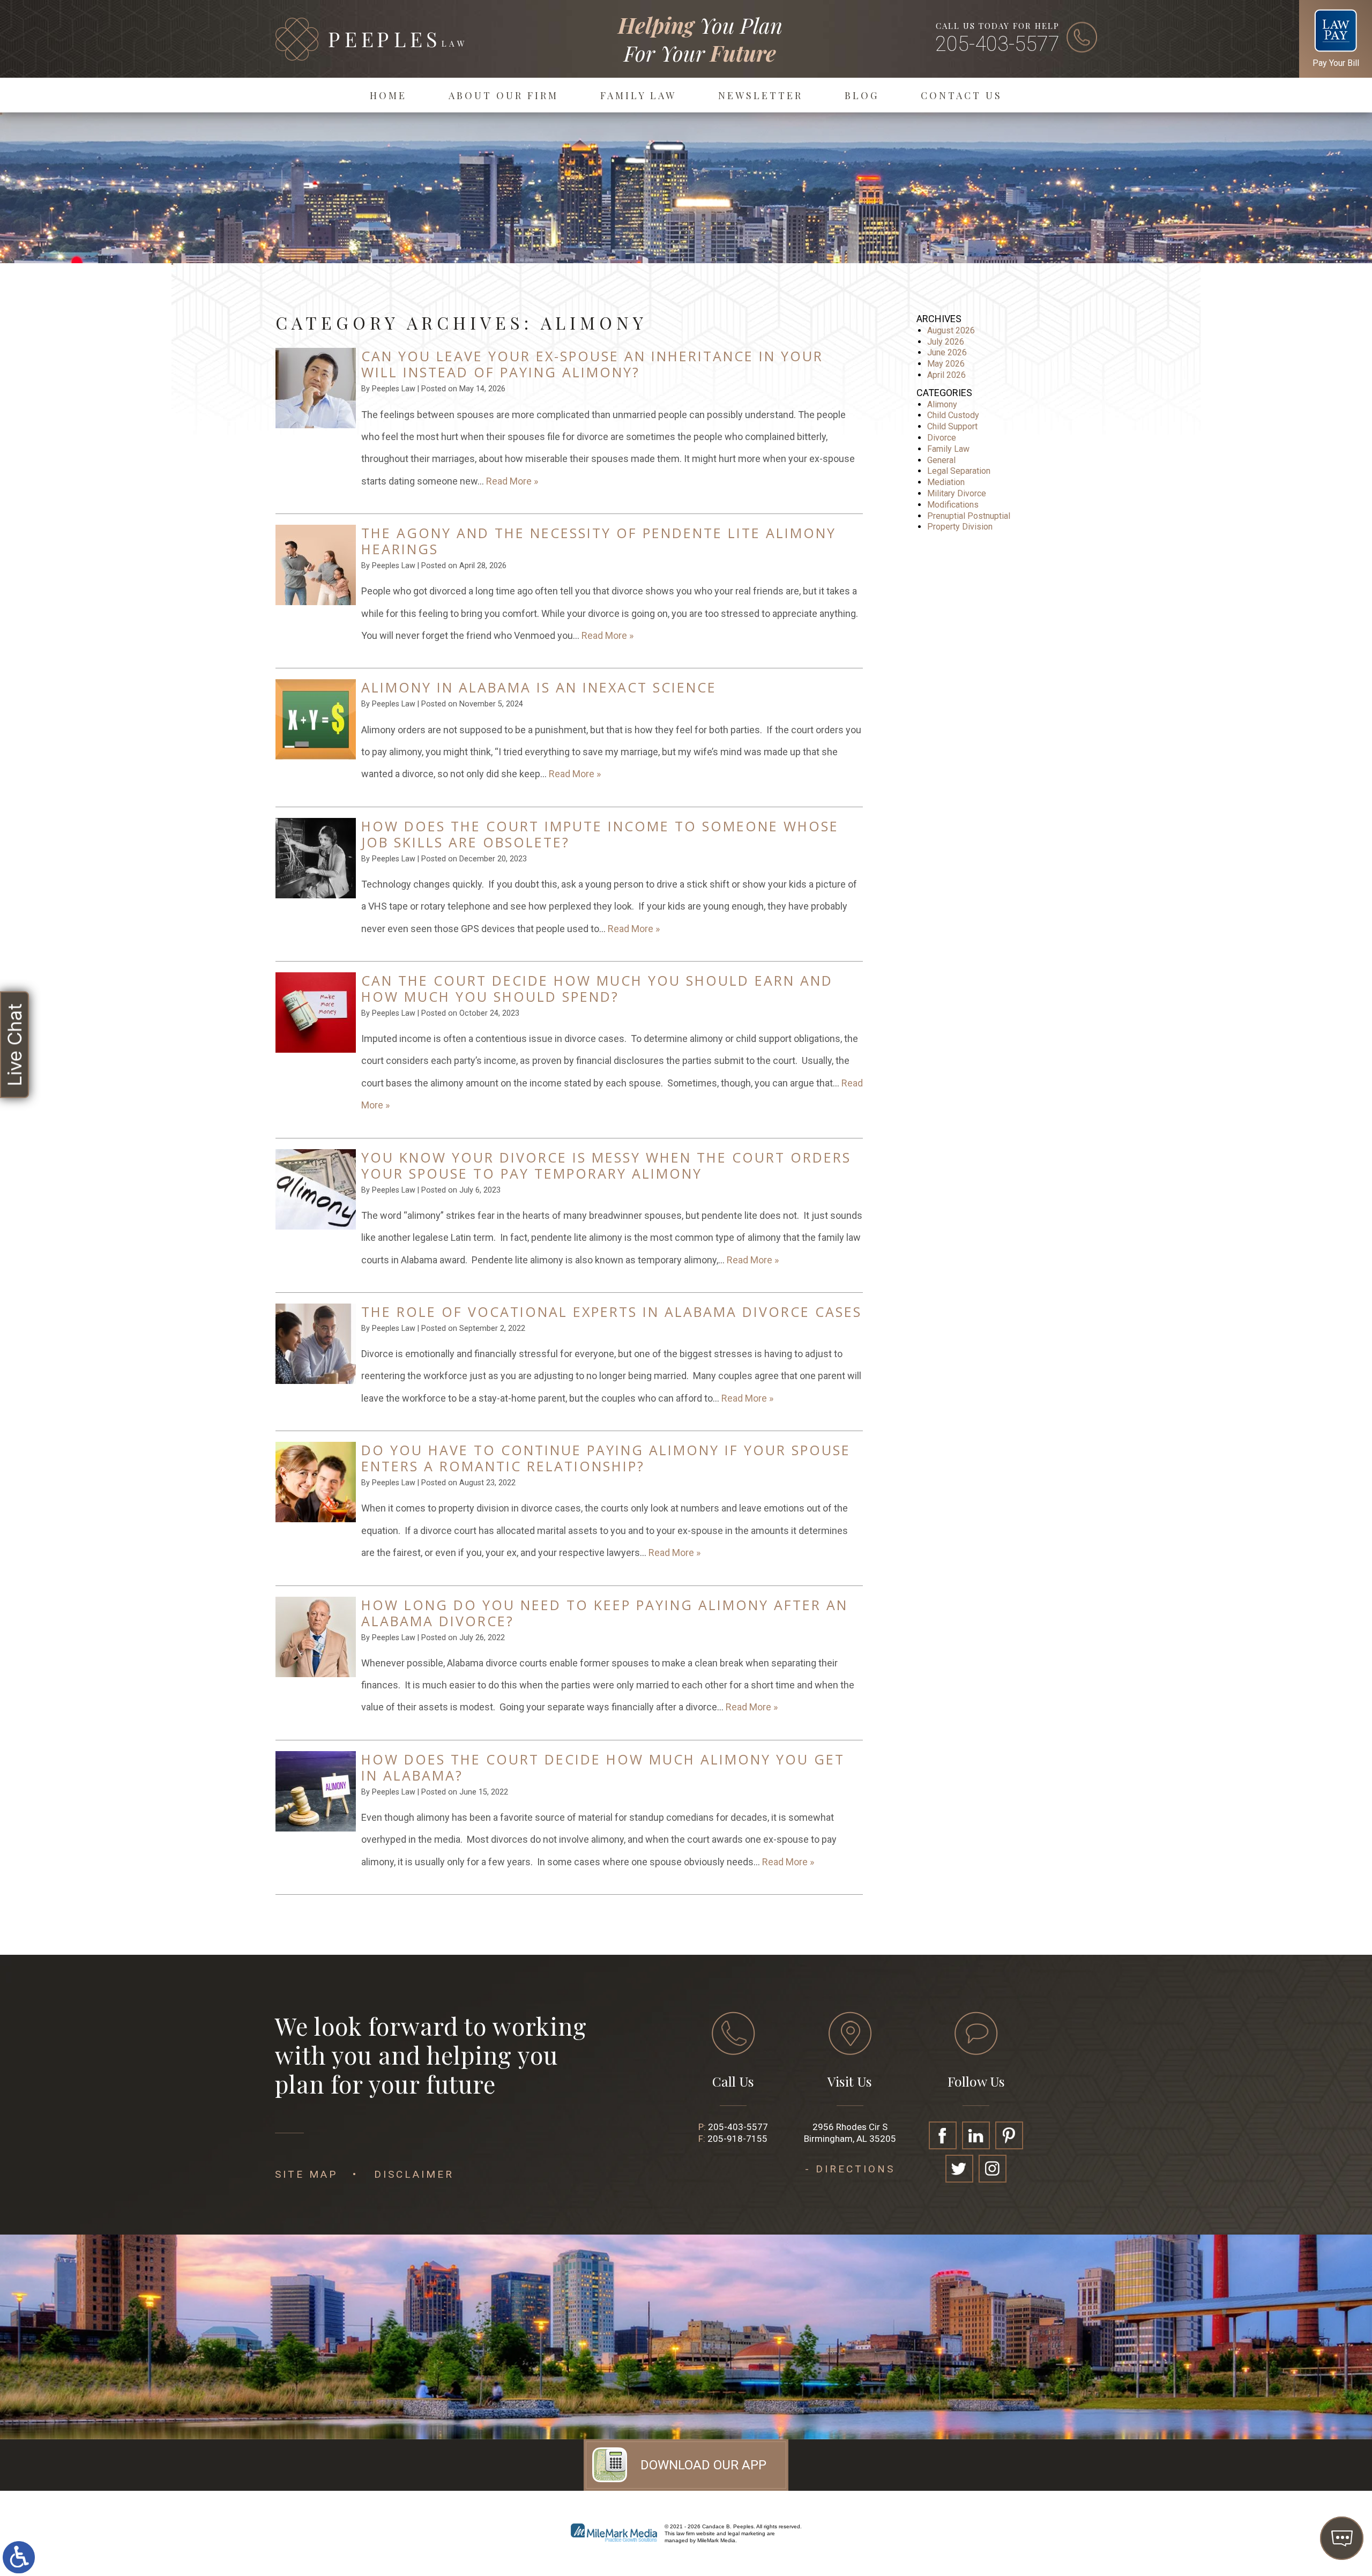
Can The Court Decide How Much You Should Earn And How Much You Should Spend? (597, 988)
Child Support (952, 426)
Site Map (306, 2174)
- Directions (850, 2169)
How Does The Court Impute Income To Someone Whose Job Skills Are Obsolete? (600, 834)
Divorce (942, 438)
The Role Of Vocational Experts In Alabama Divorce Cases (612, 1312)
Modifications (953, 505)
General (941, 460)
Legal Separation (959, 471)
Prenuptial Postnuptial (969, 516)
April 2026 (946, 375)
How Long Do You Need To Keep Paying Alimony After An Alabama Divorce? (605, 1613)
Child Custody (953, 415)
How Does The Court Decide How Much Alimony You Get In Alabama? (603, 1767)
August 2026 (951, 330)
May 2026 (946, 364)
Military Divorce (957, 493)
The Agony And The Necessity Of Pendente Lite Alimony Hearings (599, 541)
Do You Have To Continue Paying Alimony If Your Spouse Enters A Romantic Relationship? (606, 1458)
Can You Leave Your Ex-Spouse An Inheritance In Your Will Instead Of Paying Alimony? (592, 364)
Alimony (942, 404)
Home (388, 95)
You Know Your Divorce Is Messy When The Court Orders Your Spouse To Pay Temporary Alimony (606, 1165)
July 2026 (946, 342)
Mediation (946, 482)
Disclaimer (414, 2174)
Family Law (638, 95)
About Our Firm (504, 95)
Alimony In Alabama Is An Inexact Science (539, 687)
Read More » (512, 481)
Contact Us (961, 95)
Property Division (960, 527)
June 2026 (947, 352)
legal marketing (747, 2533)
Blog (862, 95)
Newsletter (760, 95)
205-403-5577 (997, 44)
